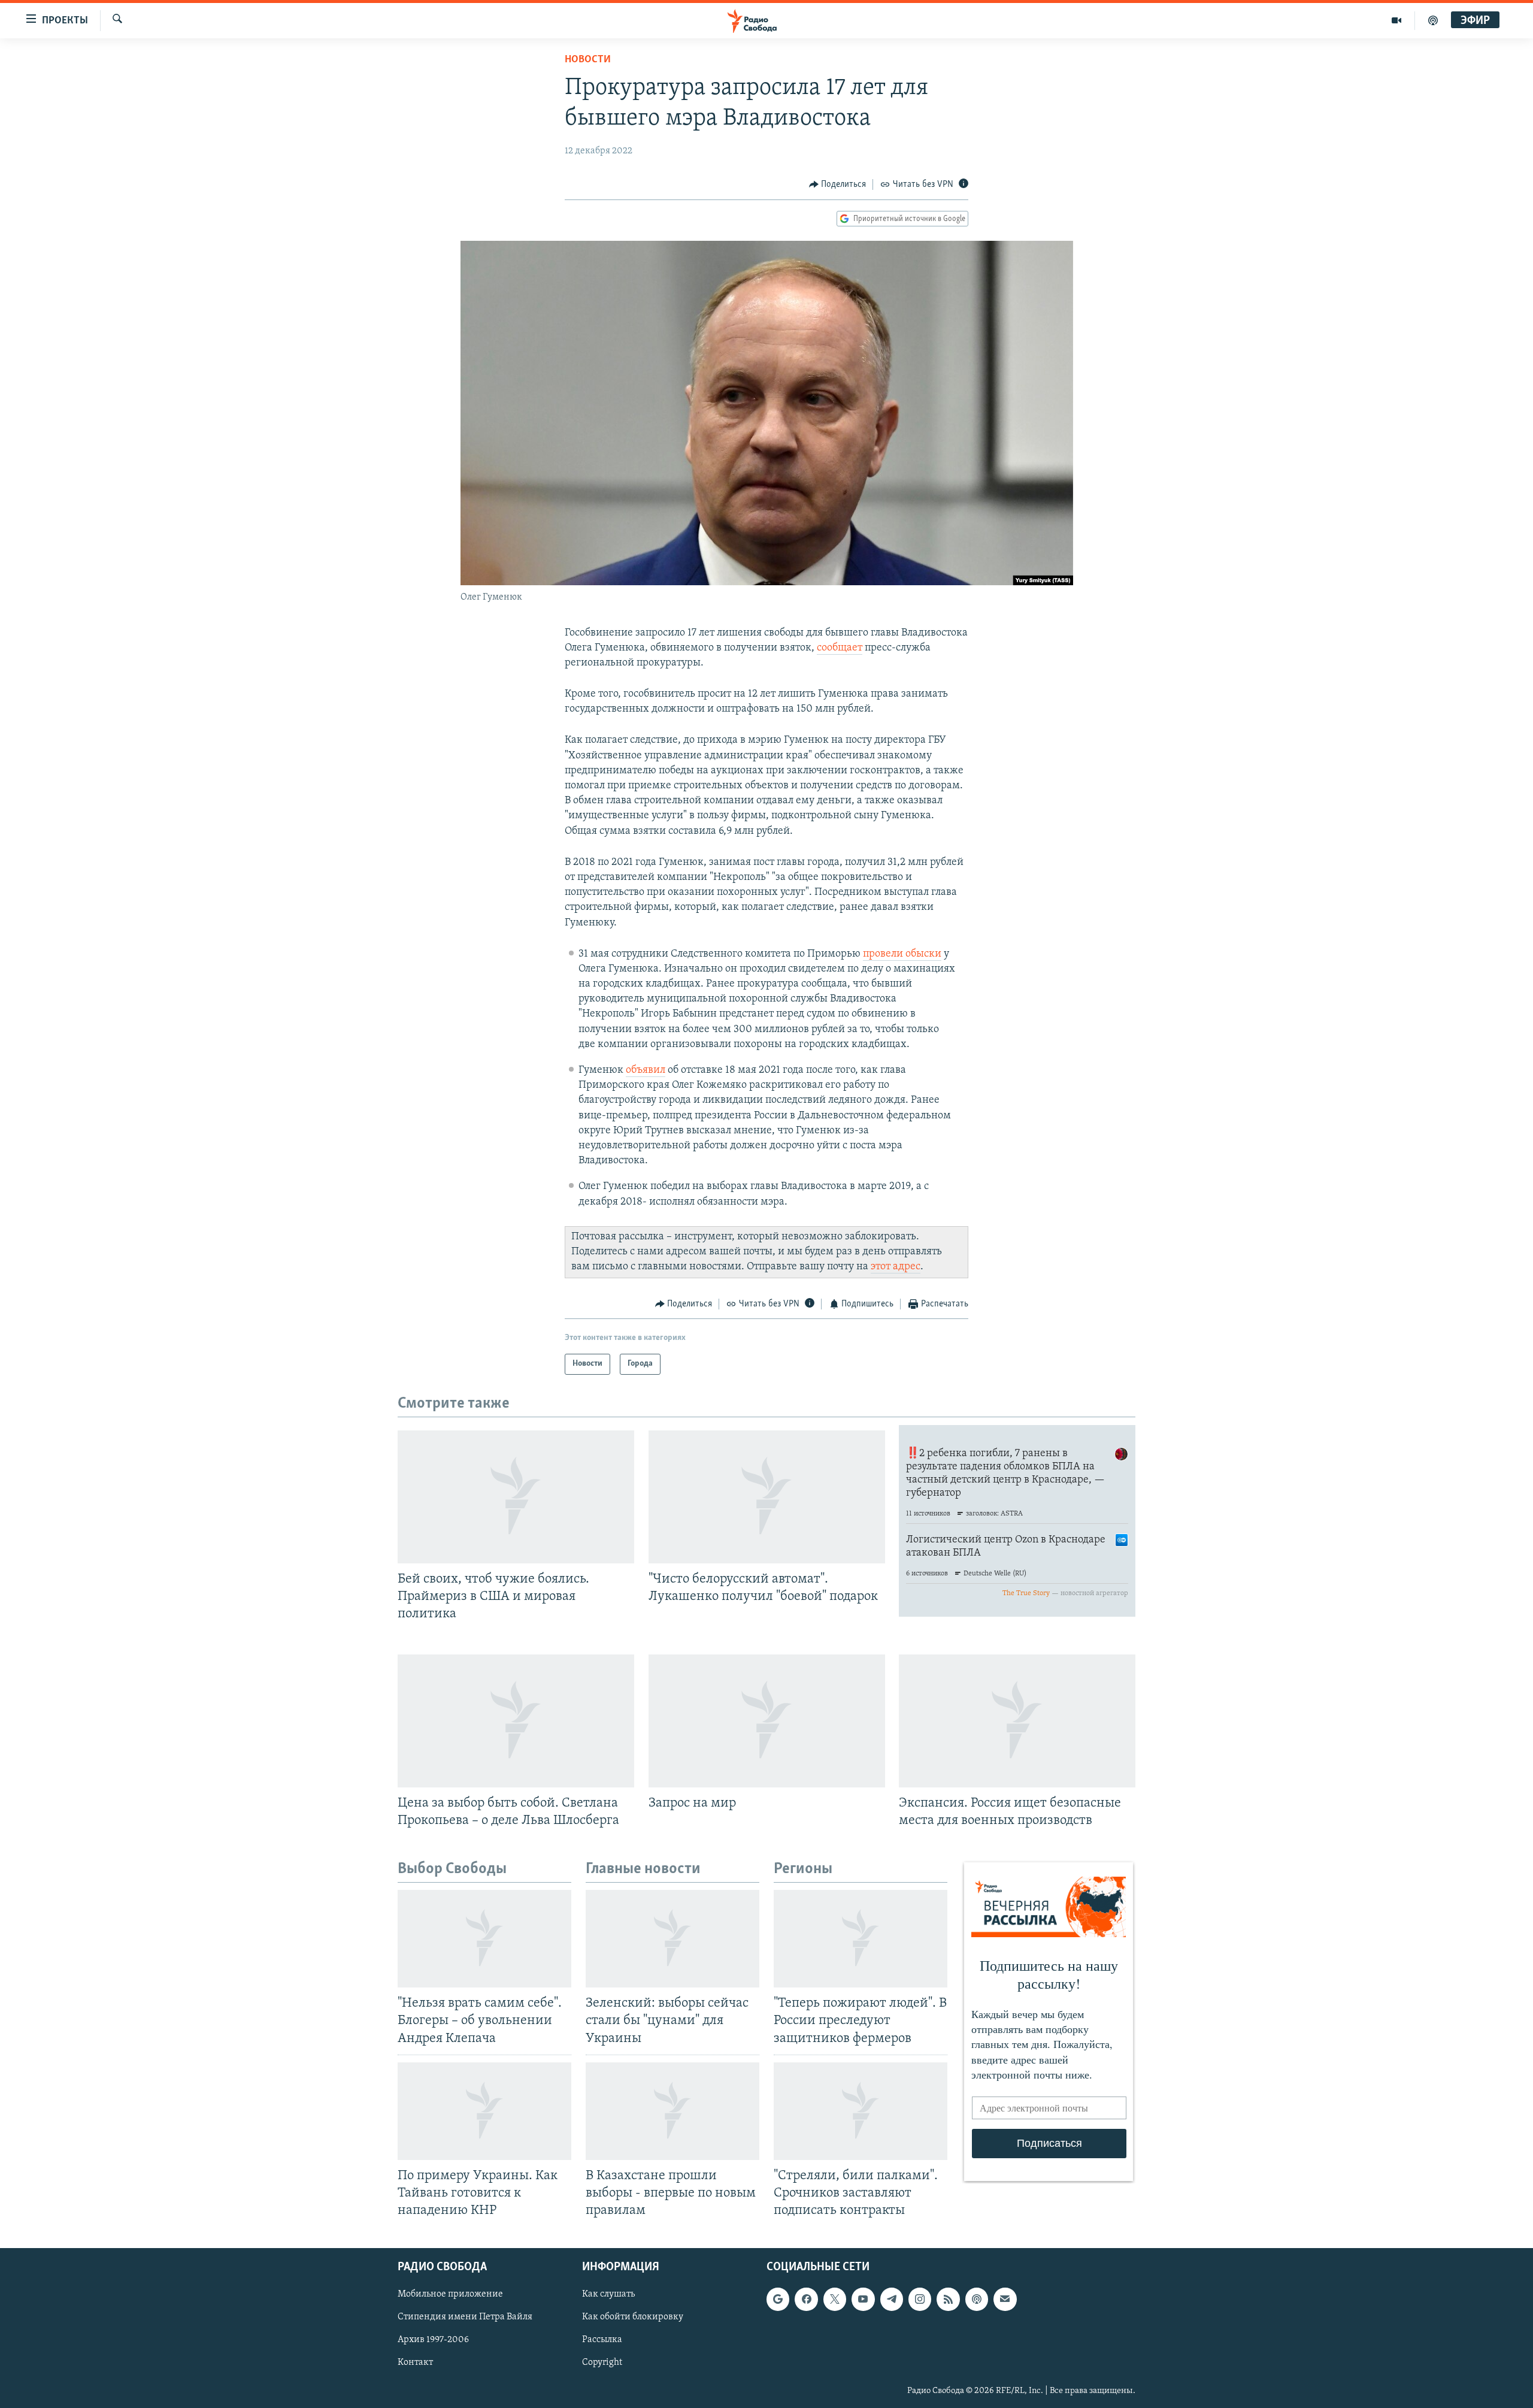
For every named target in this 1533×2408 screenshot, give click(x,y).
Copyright (602, 2363)
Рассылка (602, 2340)
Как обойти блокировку (633, 2318)
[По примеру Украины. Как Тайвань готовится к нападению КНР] (484, 2111)
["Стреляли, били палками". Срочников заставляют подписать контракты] (861, 2111)
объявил (646, 1070)
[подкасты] (1433, 20)
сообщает (840, 648)
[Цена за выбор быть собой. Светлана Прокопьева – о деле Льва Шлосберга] (516, 1721)
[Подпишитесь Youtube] (863, 2300)
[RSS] (948, 2300)
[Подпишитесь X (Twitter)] (835, 2300)
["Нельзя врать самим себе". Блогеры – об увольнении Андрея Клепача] (484, 1939)
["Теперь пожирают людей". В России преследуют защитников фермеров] (861, 1939)
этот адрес (896, 1267)
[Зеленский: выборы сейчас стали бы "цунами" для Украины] (672, 1939)
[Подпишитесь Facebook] (806, 2300)
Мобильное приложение (450, 2295)
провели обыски (902, 954)
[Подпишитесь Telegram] (892, 2300)
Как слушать (608, 2295)
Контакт (415, 2363)
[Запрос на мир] (767, 1721)
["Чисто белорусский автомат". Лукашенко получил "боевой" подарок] (767, 1497)
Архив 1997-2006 (433, 2340)
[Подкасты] (977, 2300)
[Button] (838, 184)
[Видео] (1397, 20)
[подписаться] (1005, 2300)
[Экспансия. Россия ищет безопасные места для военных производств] (1017, 1721)
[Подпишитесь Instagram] (920, 2300)
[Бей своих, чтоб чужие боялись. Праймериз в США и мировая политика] (516, 1497)
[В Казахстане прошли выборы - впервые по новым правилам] (672, 2111)
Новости (588, 60)
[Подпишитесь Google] (778, 2300)
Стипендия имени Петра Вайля (465, 2318)
